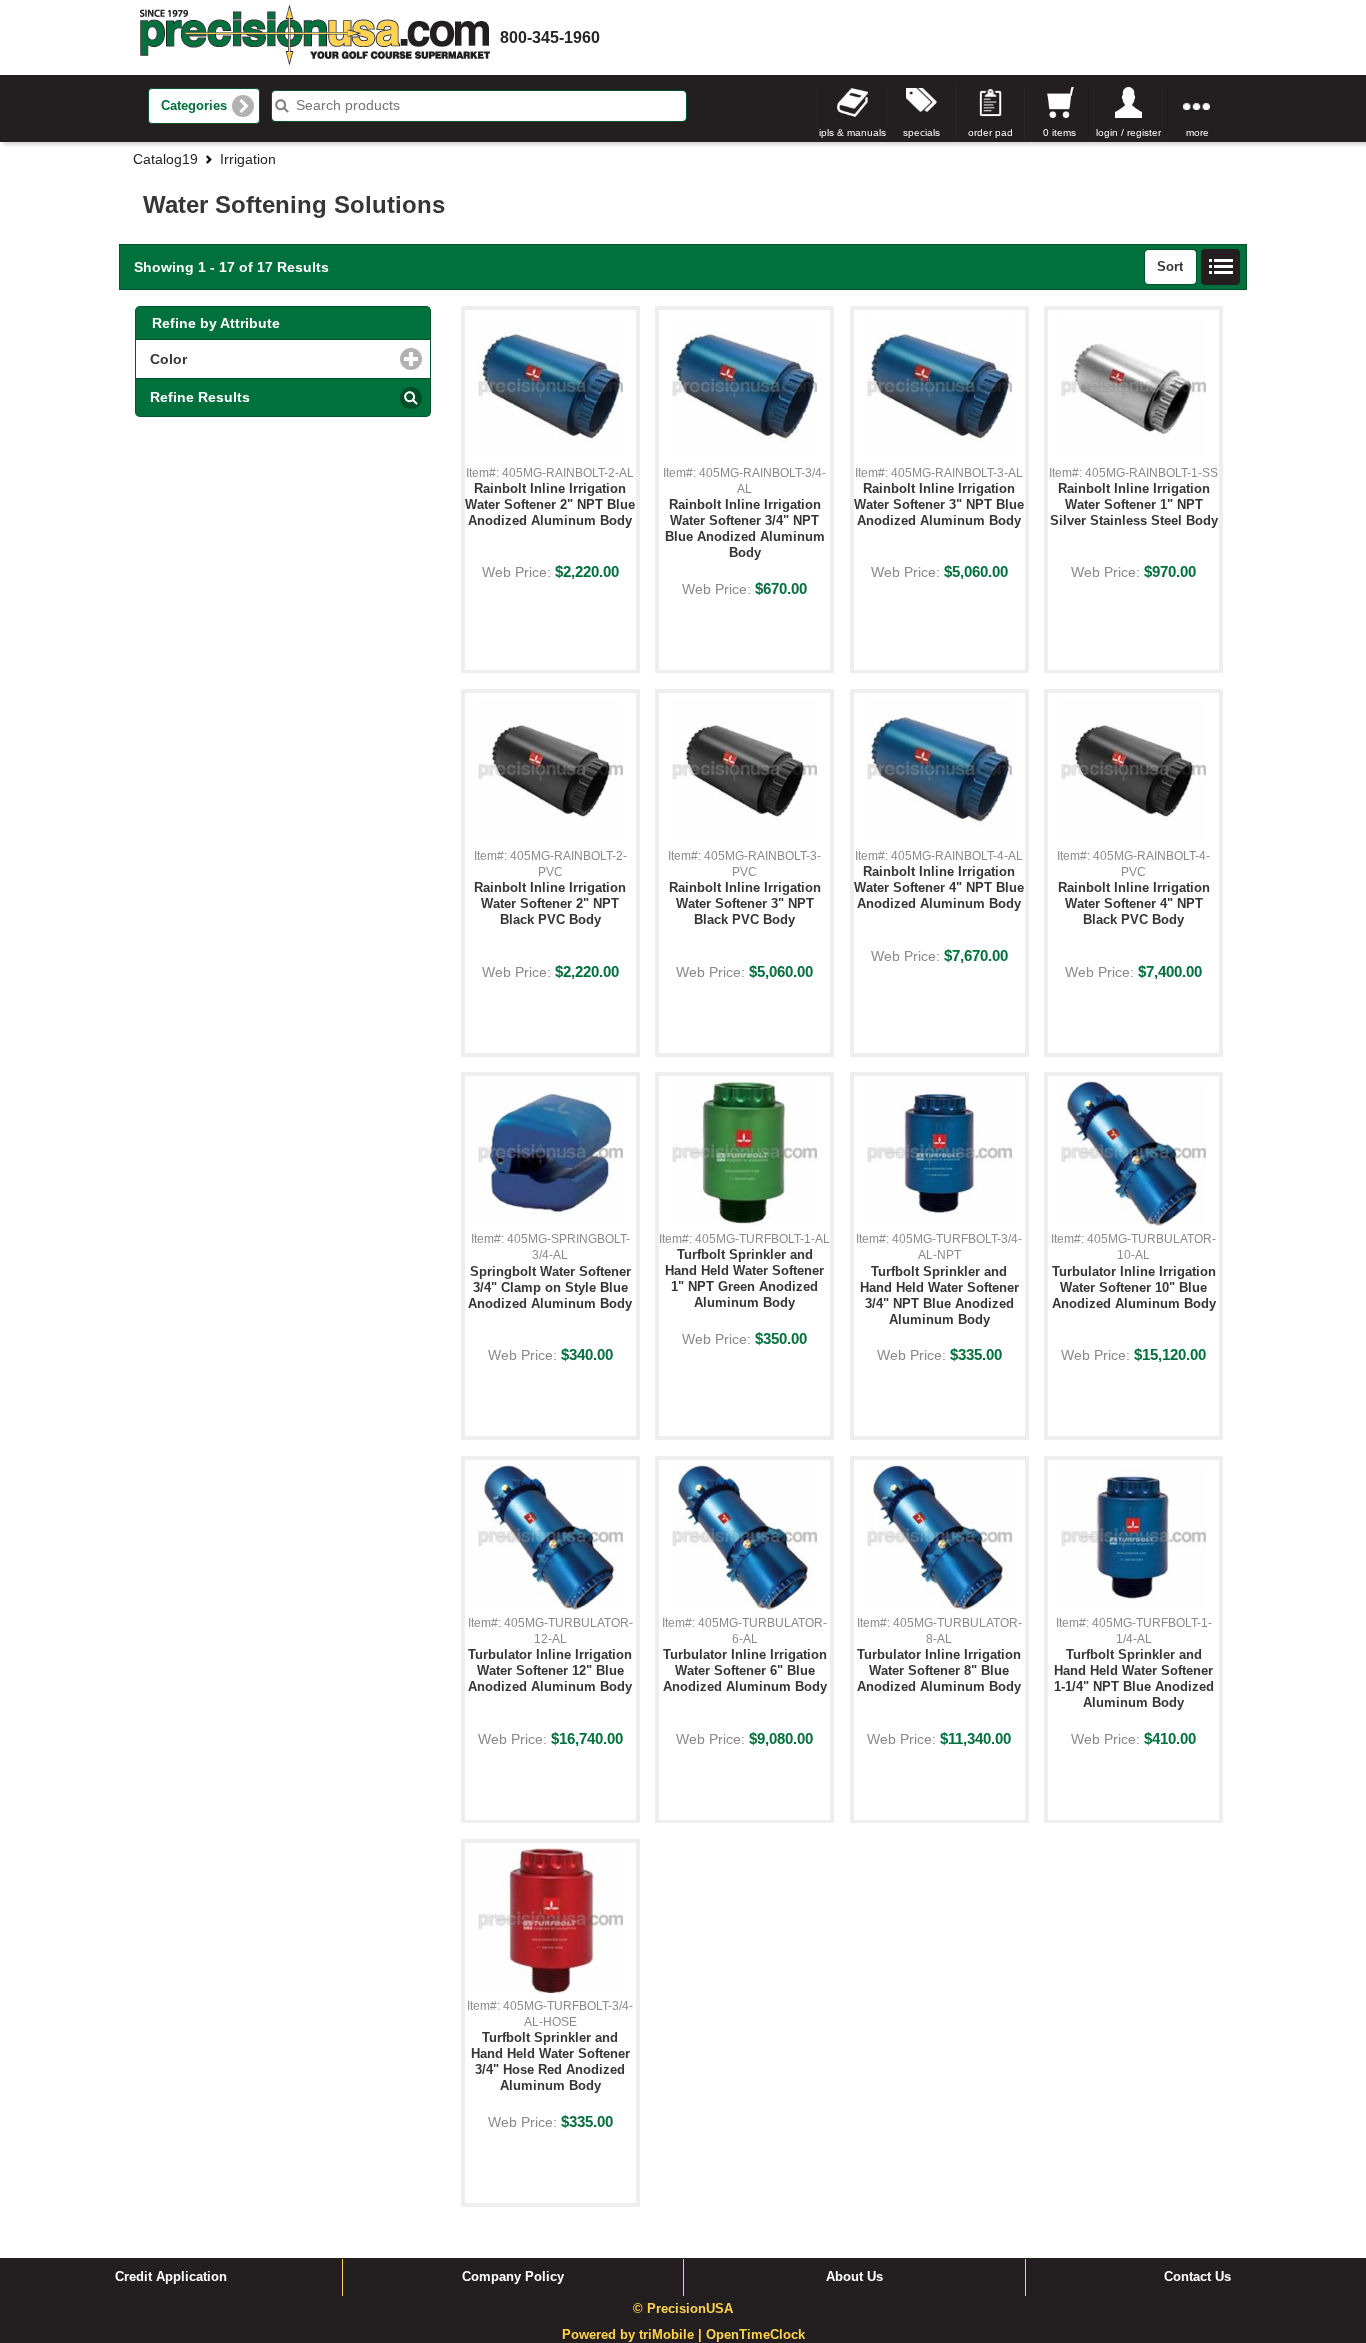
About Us (854, 2277)
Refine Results (200, 397)
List (1221, 267)
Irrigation (248, 159)
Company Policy (513, 2277)
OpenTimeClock (755, 2335)
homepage (315, 37)
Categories (194, 106)
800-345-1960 (550, 37)
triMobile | (672, 2335)
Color (253, 359)
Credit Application (171, 2277)
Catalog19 (165, 159)
